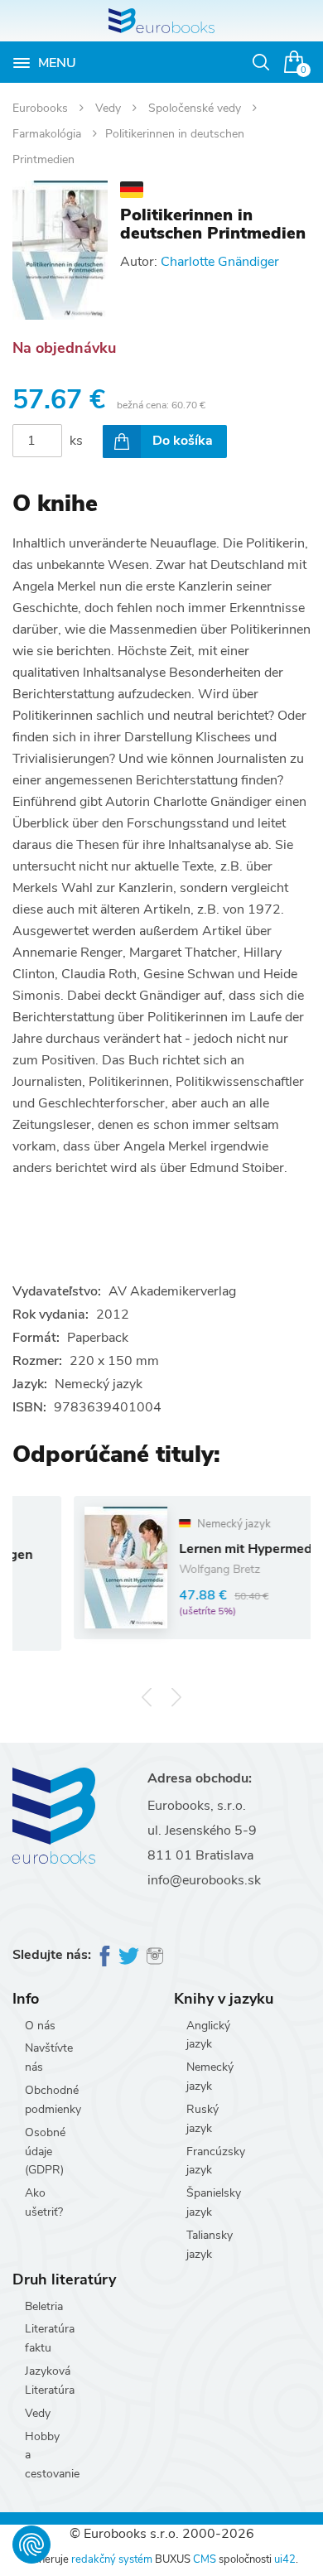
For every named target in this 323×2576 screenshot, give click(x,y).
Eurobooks (42, 108)
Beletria (44, 2306)
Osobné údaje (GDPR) (45, 2151)
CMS (205, 2559)
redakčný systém (112, 2559)
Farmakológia (48, 134)
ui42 (285, 2559)
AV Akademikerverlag (172, 1291)
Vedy (110, 108)
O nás (40, 2026)
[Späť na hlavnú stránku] (161, 21)
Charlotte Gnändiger (220, 262)
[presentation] (147, 1698)
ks (76, 441)
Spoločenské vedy (196, 108)
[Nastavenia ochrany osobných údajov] (31, 2545)
